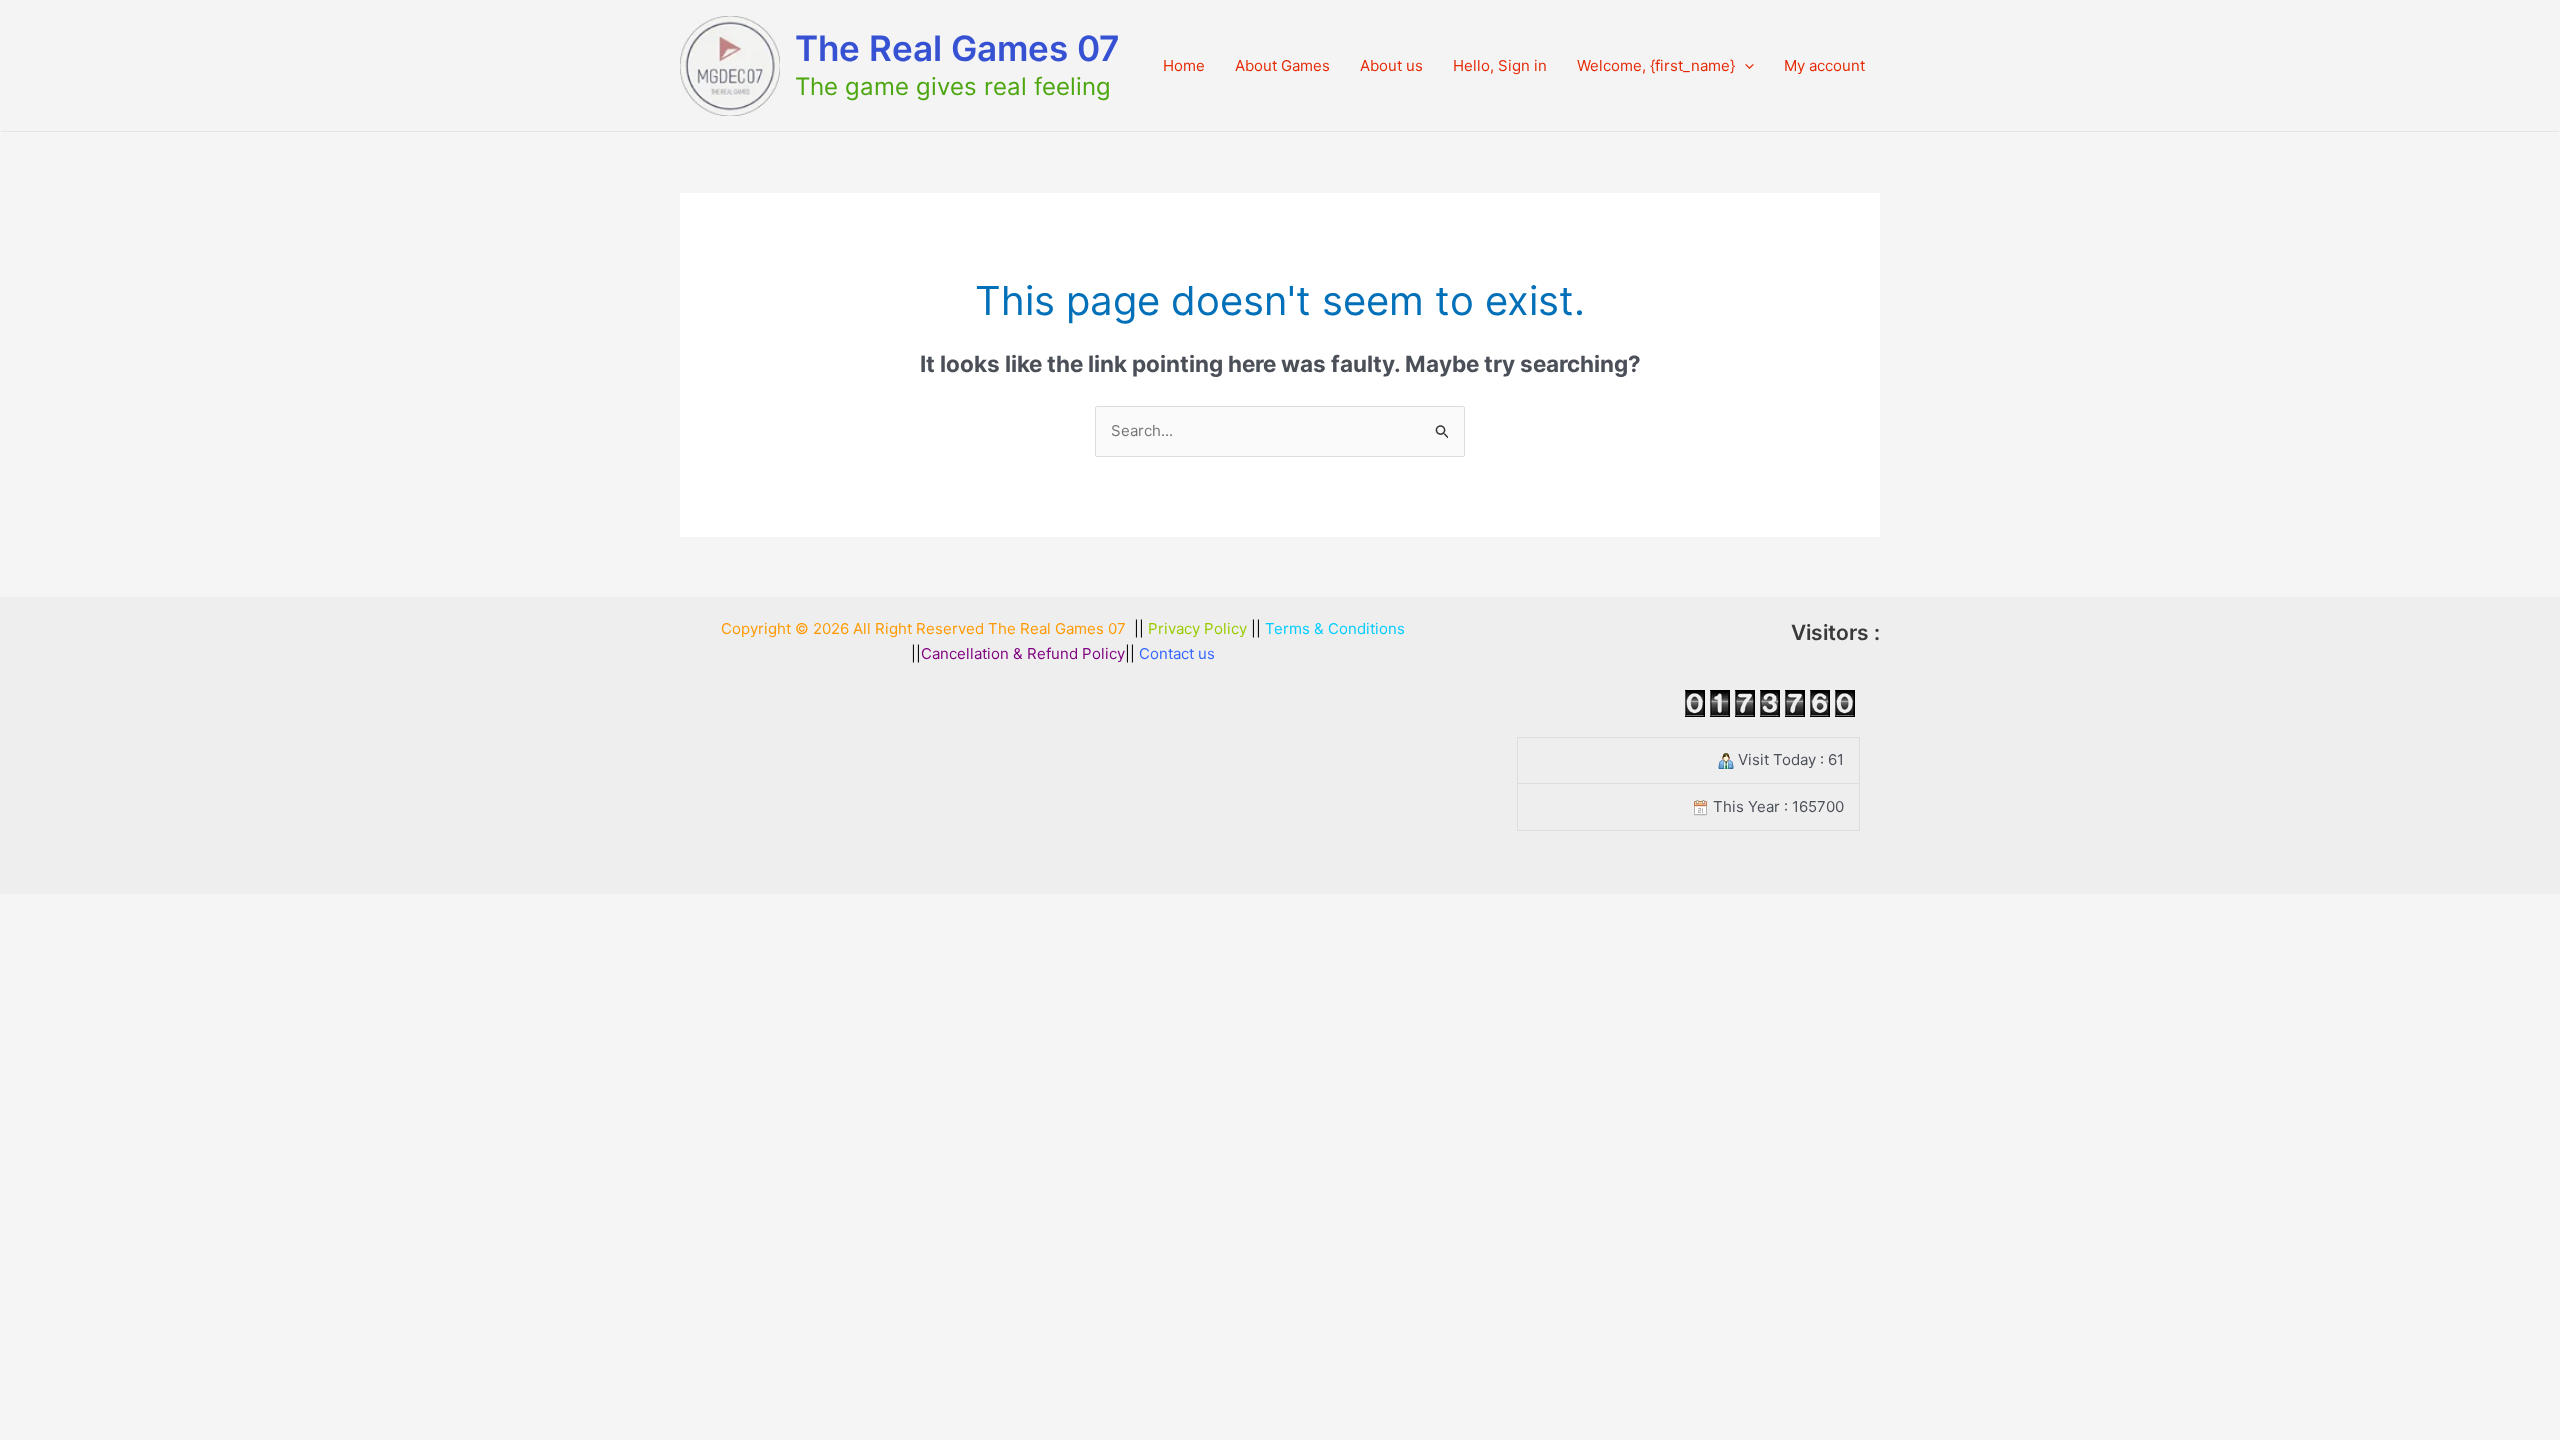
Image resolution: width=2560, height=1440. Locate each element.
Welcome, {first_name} (1656, 65)
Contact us (1177, 653)
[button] (1744, 66)
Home (1184, 65)
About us (1391, 65)
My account (1824, 65)
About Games (1282, 65)
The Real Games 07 (957, 48)
